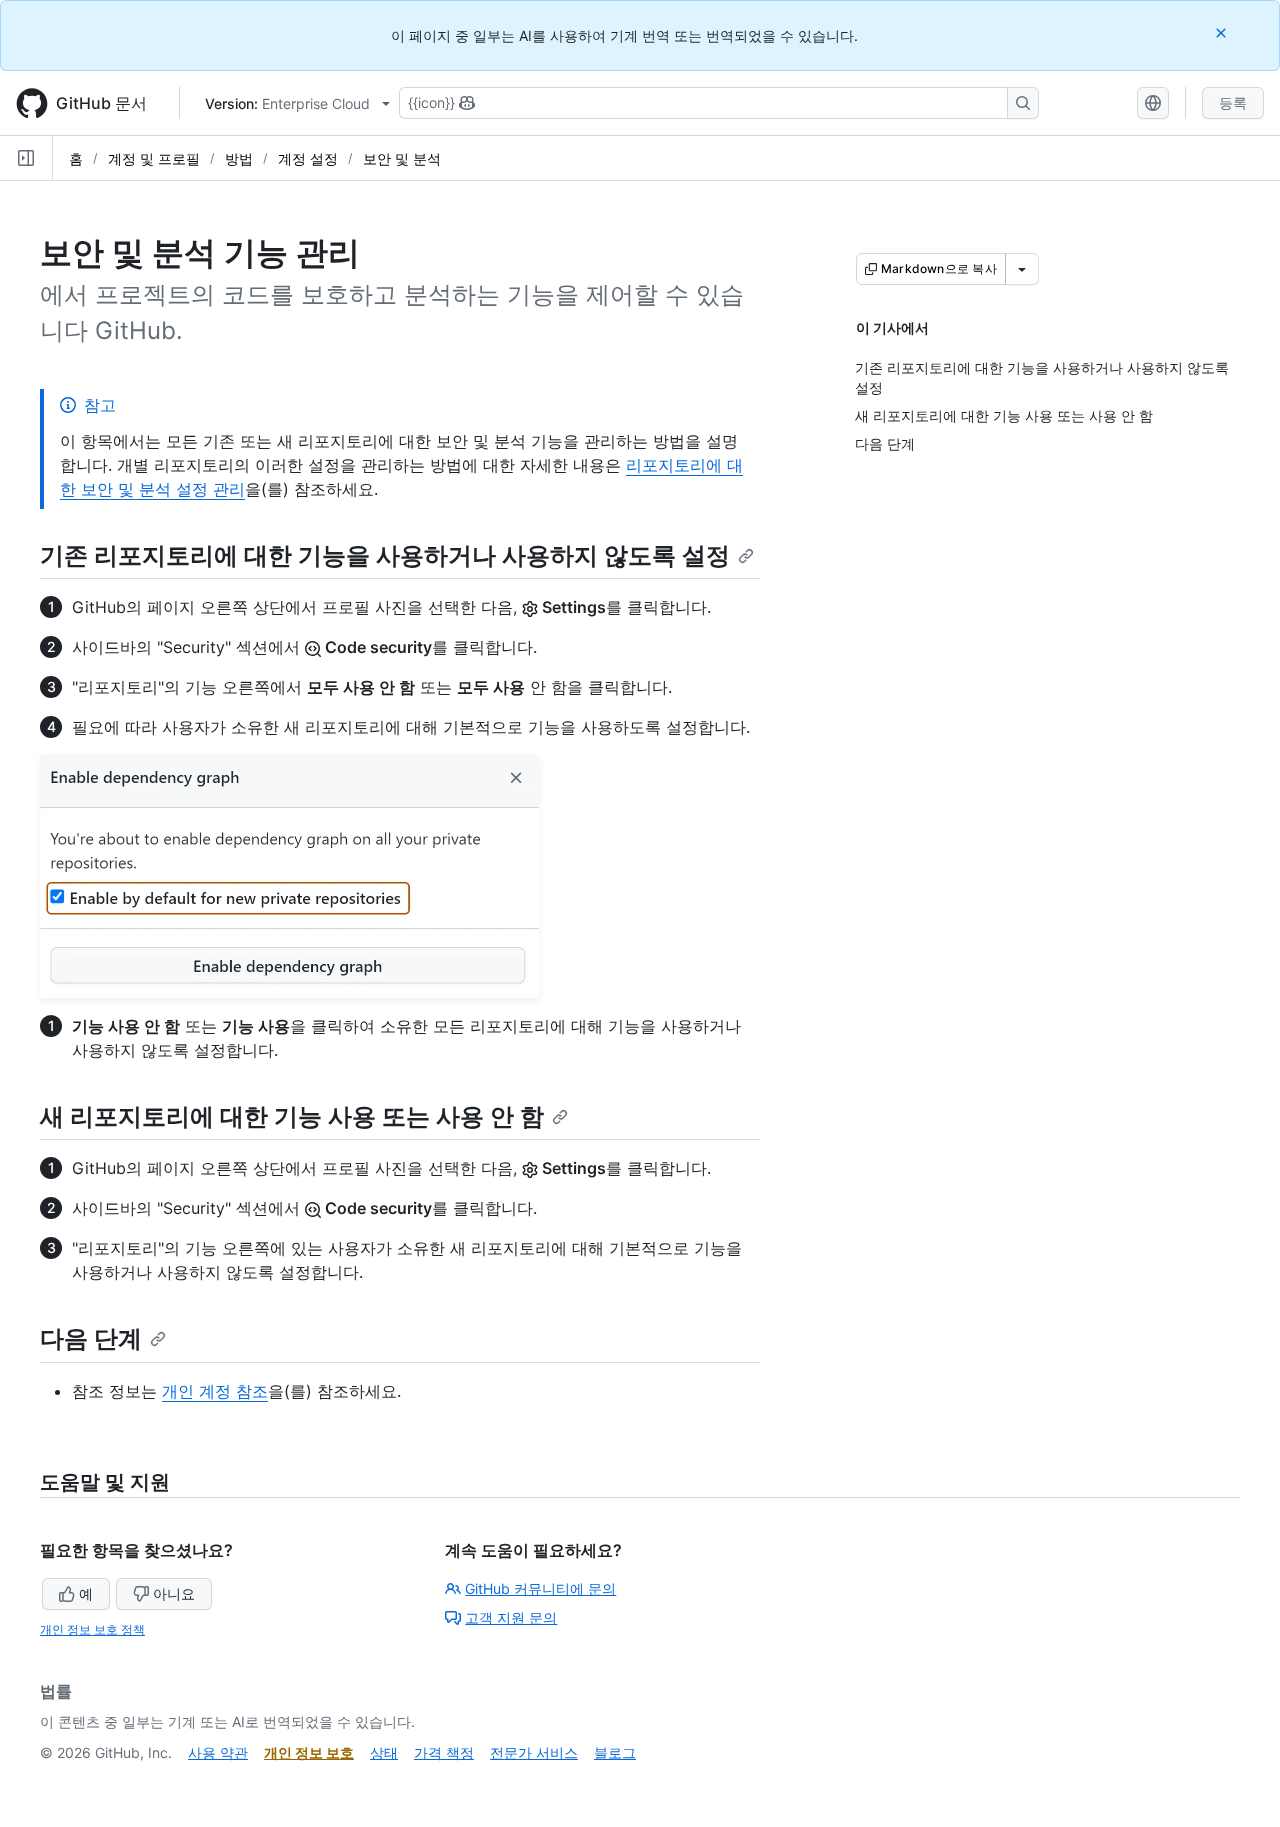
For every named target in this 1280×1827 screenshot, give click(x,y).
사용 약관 (218, 1752)
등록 (1233, 102)
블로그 (615, 1752)
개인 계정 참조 (215, 1391)
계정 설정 (308, 158)
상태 (384, 1752)
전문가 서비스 (534, 1752)
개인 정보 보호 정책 (92, 1629)
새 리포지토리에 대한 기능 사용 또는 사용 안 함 (292, 1116)
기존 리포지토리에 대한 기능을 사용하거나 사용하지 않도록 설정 (385, 555)
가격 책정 (444, 1752)
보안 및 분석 (402, 158)
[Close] (1223, 32)
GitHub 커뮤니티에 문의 (540, 1588)
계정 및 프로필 (154, 158)
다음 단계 (91, 1338)
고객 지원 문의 (511, 1617)
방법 (239, 158)
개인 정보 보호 (309, 1752)
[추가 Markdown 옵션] (1022, 269)
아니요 (174, 1593)
